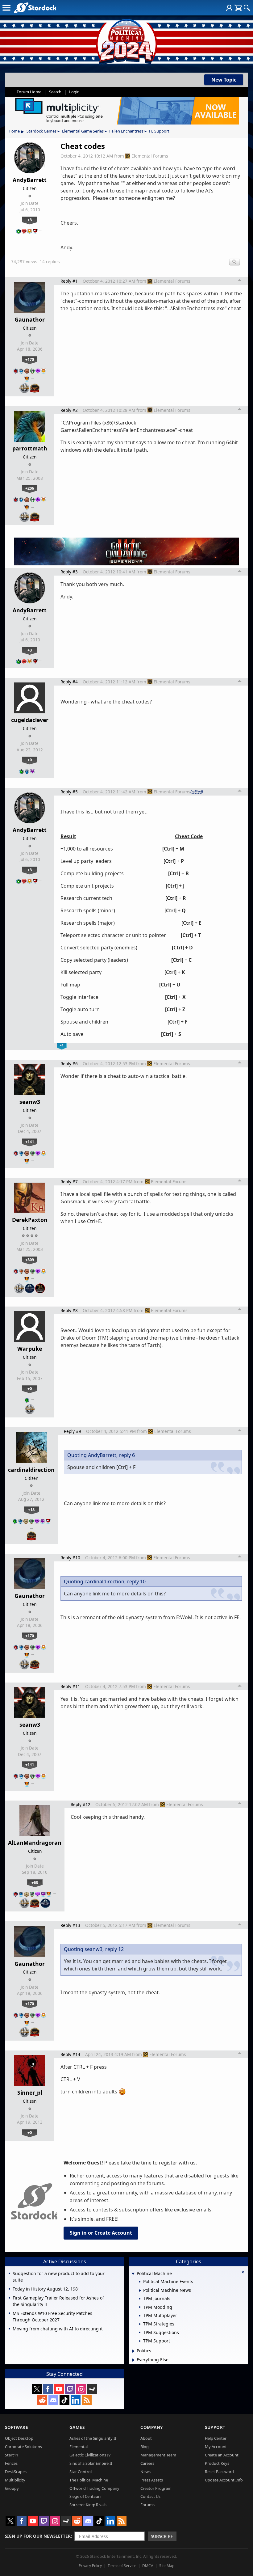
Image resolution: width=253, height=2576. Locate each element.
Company (152, 2427)
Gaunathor (30, 319)
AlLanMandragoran (35, 1843)
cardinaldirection (31, 1470)
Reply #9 (73, 1431)
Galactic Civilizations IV (90, 2455)
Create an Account (222, 2455)
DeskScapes (16, 2472)
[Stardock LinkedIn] (76, 2400)
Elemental (79, 2447)
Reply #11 (70, 1686)
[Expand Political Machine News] (140, 2291)
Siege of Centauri (85, 2496)
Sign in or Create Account (101, 2233)
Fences (11, 2463)
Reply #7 (69, 1182)
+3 (30, 220)
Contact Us (150, 2496)
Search (55, 92)
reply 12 (114, 1949)
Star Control (81, 2472)
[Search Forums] (247, 8)
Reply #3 (69, 572)
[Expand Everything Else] (133, 2360)
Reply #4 (69, 682)
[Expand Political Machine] (133, 2274)
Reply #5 (69, 792)
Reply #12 (81, 1804)
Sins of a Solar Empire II (91, 2463)
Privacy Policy (90, 2566)
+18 (31, 1510)
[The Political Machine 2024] (126, 40)
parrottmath (30, 448)
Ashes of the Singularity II (93, 2438)
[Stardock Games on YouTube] (59, 2389)
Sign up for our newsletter (38, 2536)
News (145, 2472)
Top (240, 281)
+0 (30, 760)
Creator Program (156, 2488)
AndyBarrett (30, 180)
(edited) (197, 792)
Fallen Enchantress (126, 131)
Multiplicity (15, 2480)
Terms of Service (122, 2566)
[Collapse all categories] (243, 2272)
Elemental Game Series (83, 131)
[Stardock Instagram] (81, 2389)
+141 (30, 1142)
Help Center (216, 2438)
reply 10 (136, 1581)
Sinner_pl (30, 2092)
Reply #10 (70, 1558)
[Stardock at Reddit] (42, 2400)
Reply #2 (69, 410)
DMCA (148, 2566)
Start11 (12, 2455)
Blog (145, 2447)
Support (215, 2427)
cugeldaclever (30, 720)
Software (17, 2427)
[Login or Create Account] (229, 8)
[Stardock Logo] (35, 8)
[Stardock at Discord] (53, 2400)
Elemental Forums (150, 156)
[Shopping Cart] (238, 8)
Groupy (12, 2488)
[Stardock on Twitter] (37, 2389)
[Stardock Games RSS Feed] (87, 2400)
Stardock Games (41, 131)
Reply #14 (70, 2054)
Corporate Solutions (23, 2447)
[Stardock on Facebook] (48, 2389)
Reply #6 (69, 1064)
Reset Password (219, 2472)
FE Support (159, 131)
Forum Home (29, 92)
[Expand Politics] (133, 2351)
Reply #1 (69, 281)
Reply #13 (70, 1925)
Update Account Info (224, 2480)
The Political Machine (89, 2480)
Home (14, 131)
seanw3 (30, 1102)
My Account (216, 2447)
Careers (147, 2463)
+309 (30, 1260)
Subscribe (162, 2536)
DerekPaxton (30, 1220)
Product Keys (217, 2463)
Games (77, 2427)
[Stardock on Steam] (92, 2389)
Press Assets (152, 2480)
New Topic (224, 80)
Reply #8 (69, 1310)
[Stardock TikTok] (64, 2400)
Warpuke (30, 1349)
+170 (30, 359)
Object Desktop (19, 2438)
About (146, 2438)
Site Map (167, 2566)
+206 (30, 488)
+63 (35, 1882)
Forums (147, 2505)
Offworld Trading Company (94, 2488)
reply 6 (127, 1455)
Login (74, 92)
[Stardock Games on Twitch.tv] (70, 2389)
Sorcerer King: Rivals (88, 2505)
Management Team (158, 2455)
